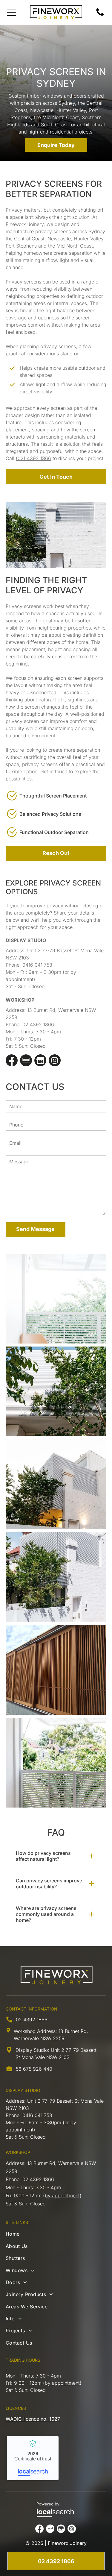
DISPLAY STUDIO (23, 2090)
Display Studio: (32, 2050)
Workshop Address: (35, 2031)
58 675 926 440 (34, 2069)
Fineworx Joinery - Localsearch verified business (33, 2458)
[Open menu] (12, 12)
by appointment (62, 2196)
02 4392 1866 (38, 1024)
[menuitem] (56, 2235)
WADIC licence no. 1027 (33, 2419)
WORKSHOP (18, 2152)
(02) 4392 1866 (33, 458)
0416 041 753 (37, 965)
